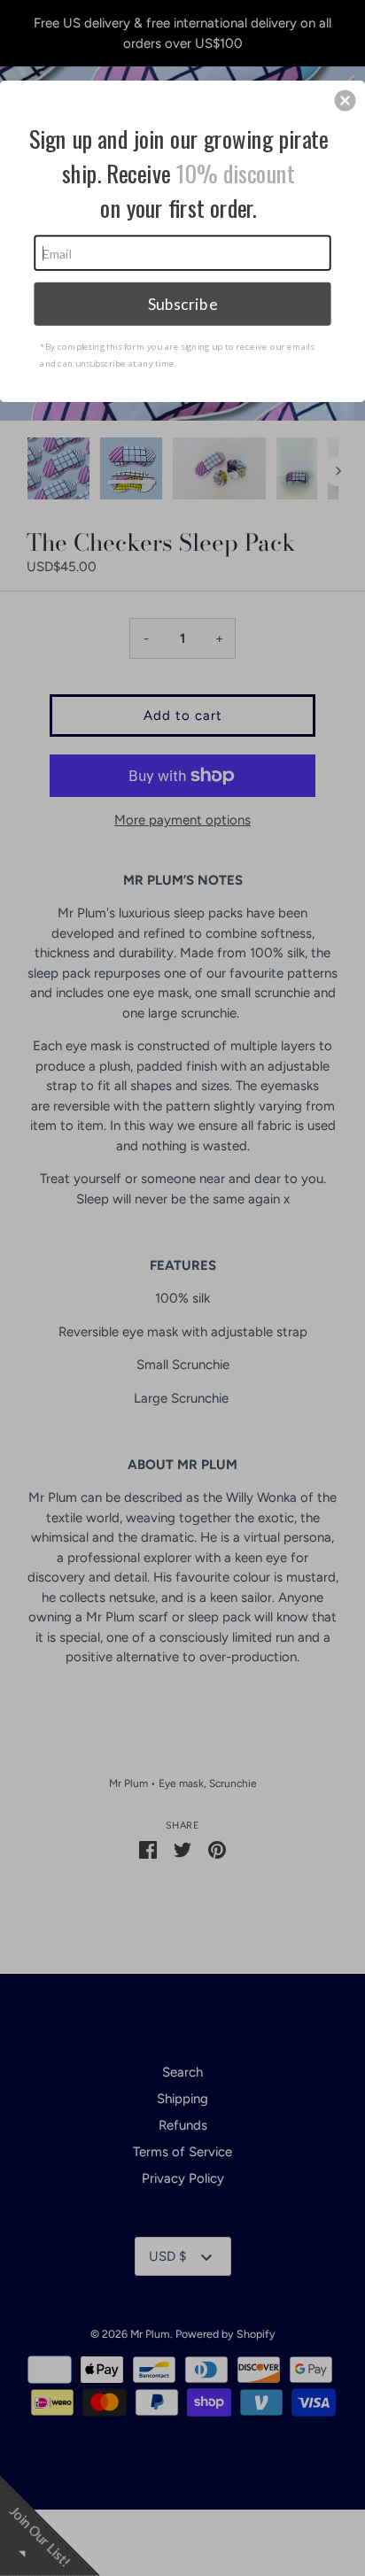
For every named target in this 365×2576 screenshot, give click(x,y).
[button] (346, 100)
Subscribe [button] (183, 303)
